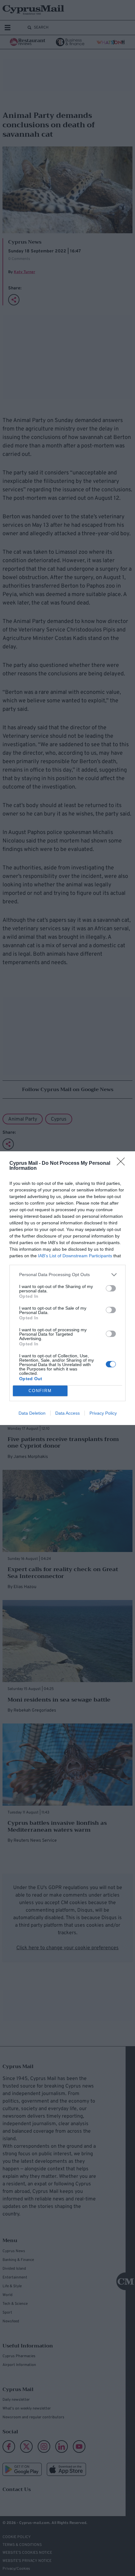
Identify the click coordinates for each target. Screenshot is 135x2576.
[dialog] (67, 1288)
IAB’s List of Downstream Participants (75, 1256)
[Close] (123, 1164)
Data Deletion (32, 1413)
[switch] (111, 1288)
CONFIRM (40, 1391)
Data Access (67, 1413)
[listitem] (67, 1275)
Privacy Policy (103, 1413)
